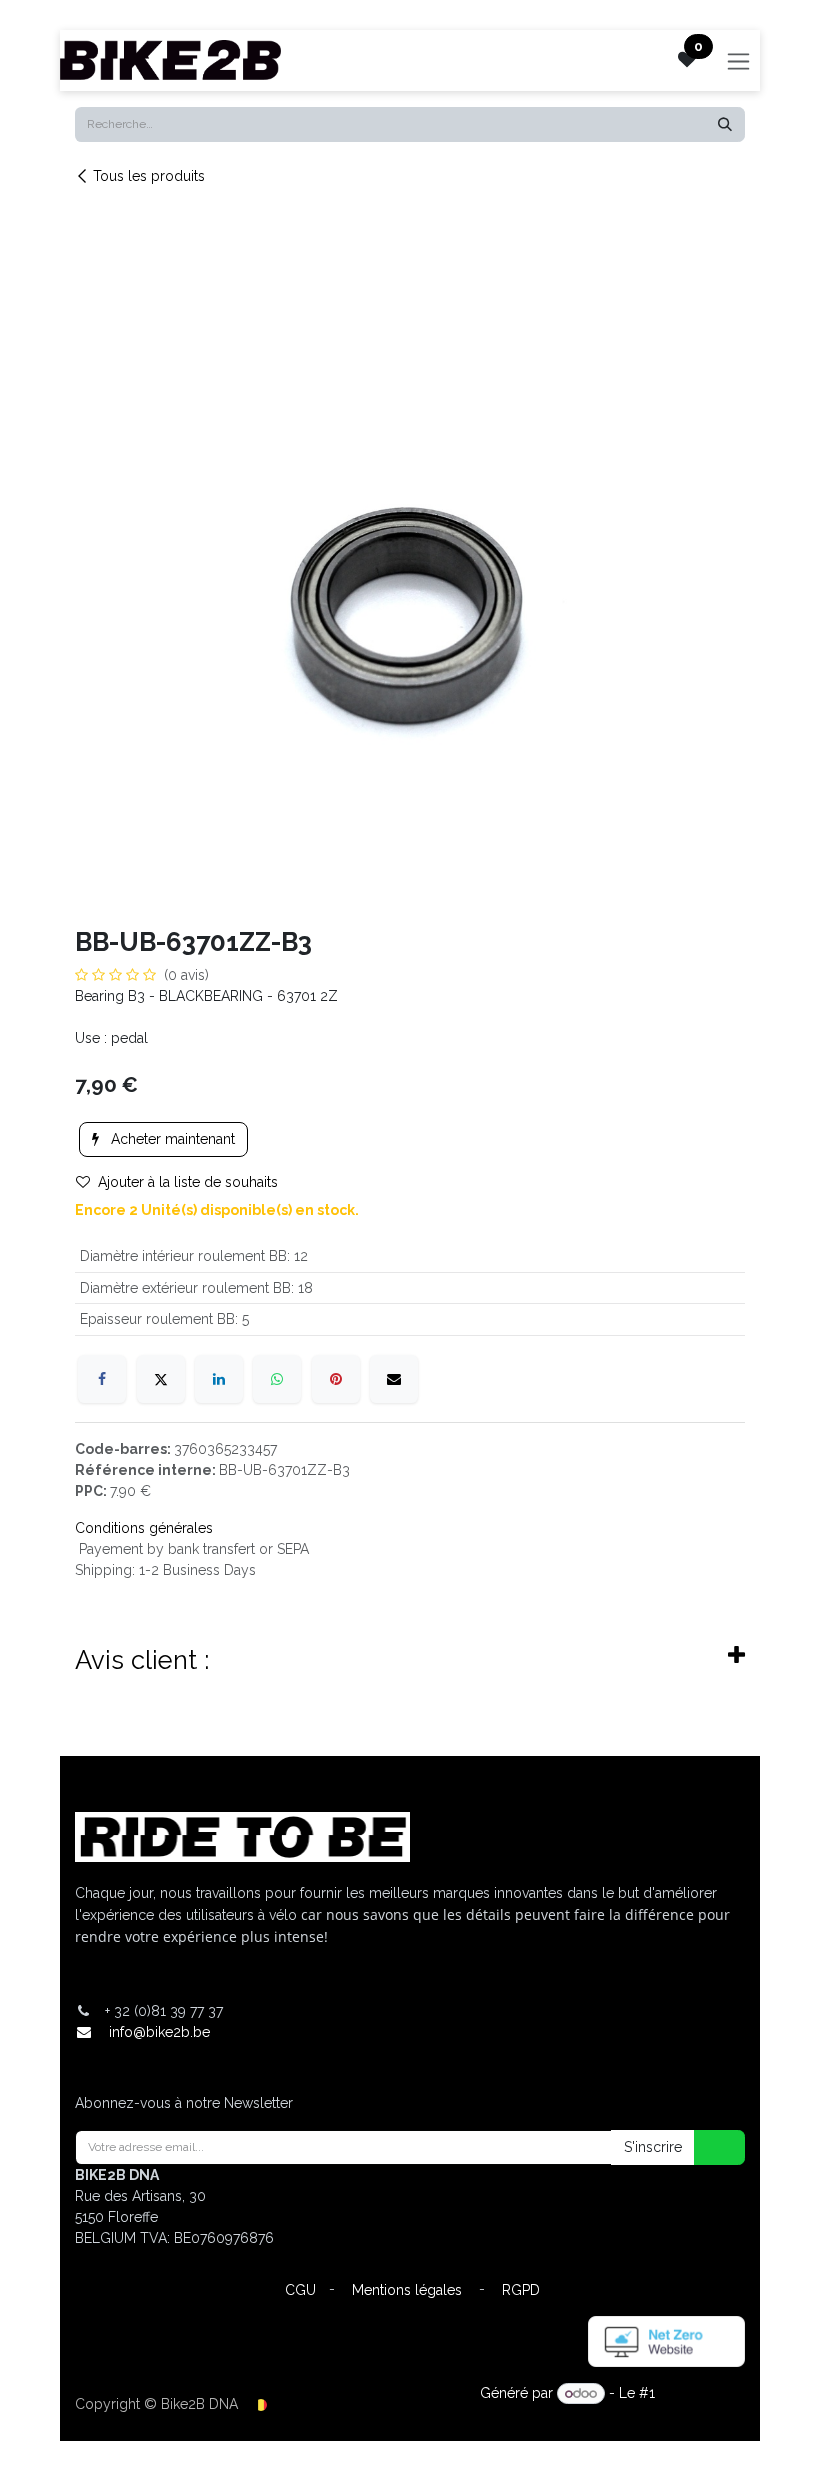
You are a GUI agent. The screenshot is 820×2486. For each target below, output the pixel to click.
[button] (707, 2147)
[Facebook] (102, 1379)
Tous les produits (149, 176)
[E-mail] (394, 1379)
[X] (161, 1379)
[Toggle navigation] (738, 60)
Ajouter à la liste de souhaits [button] (188, 1182)
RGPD (521, 2290)
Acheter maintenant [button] (171, 1139)
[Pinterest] (336, 1379)
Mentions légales (407, 2290)
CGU (300, 2290)
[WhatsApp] (277, 1379)
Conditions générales (144, 1528)
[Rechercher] (725, 124)
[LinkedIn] (219, 1379)
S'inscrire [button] (653, 2147)
